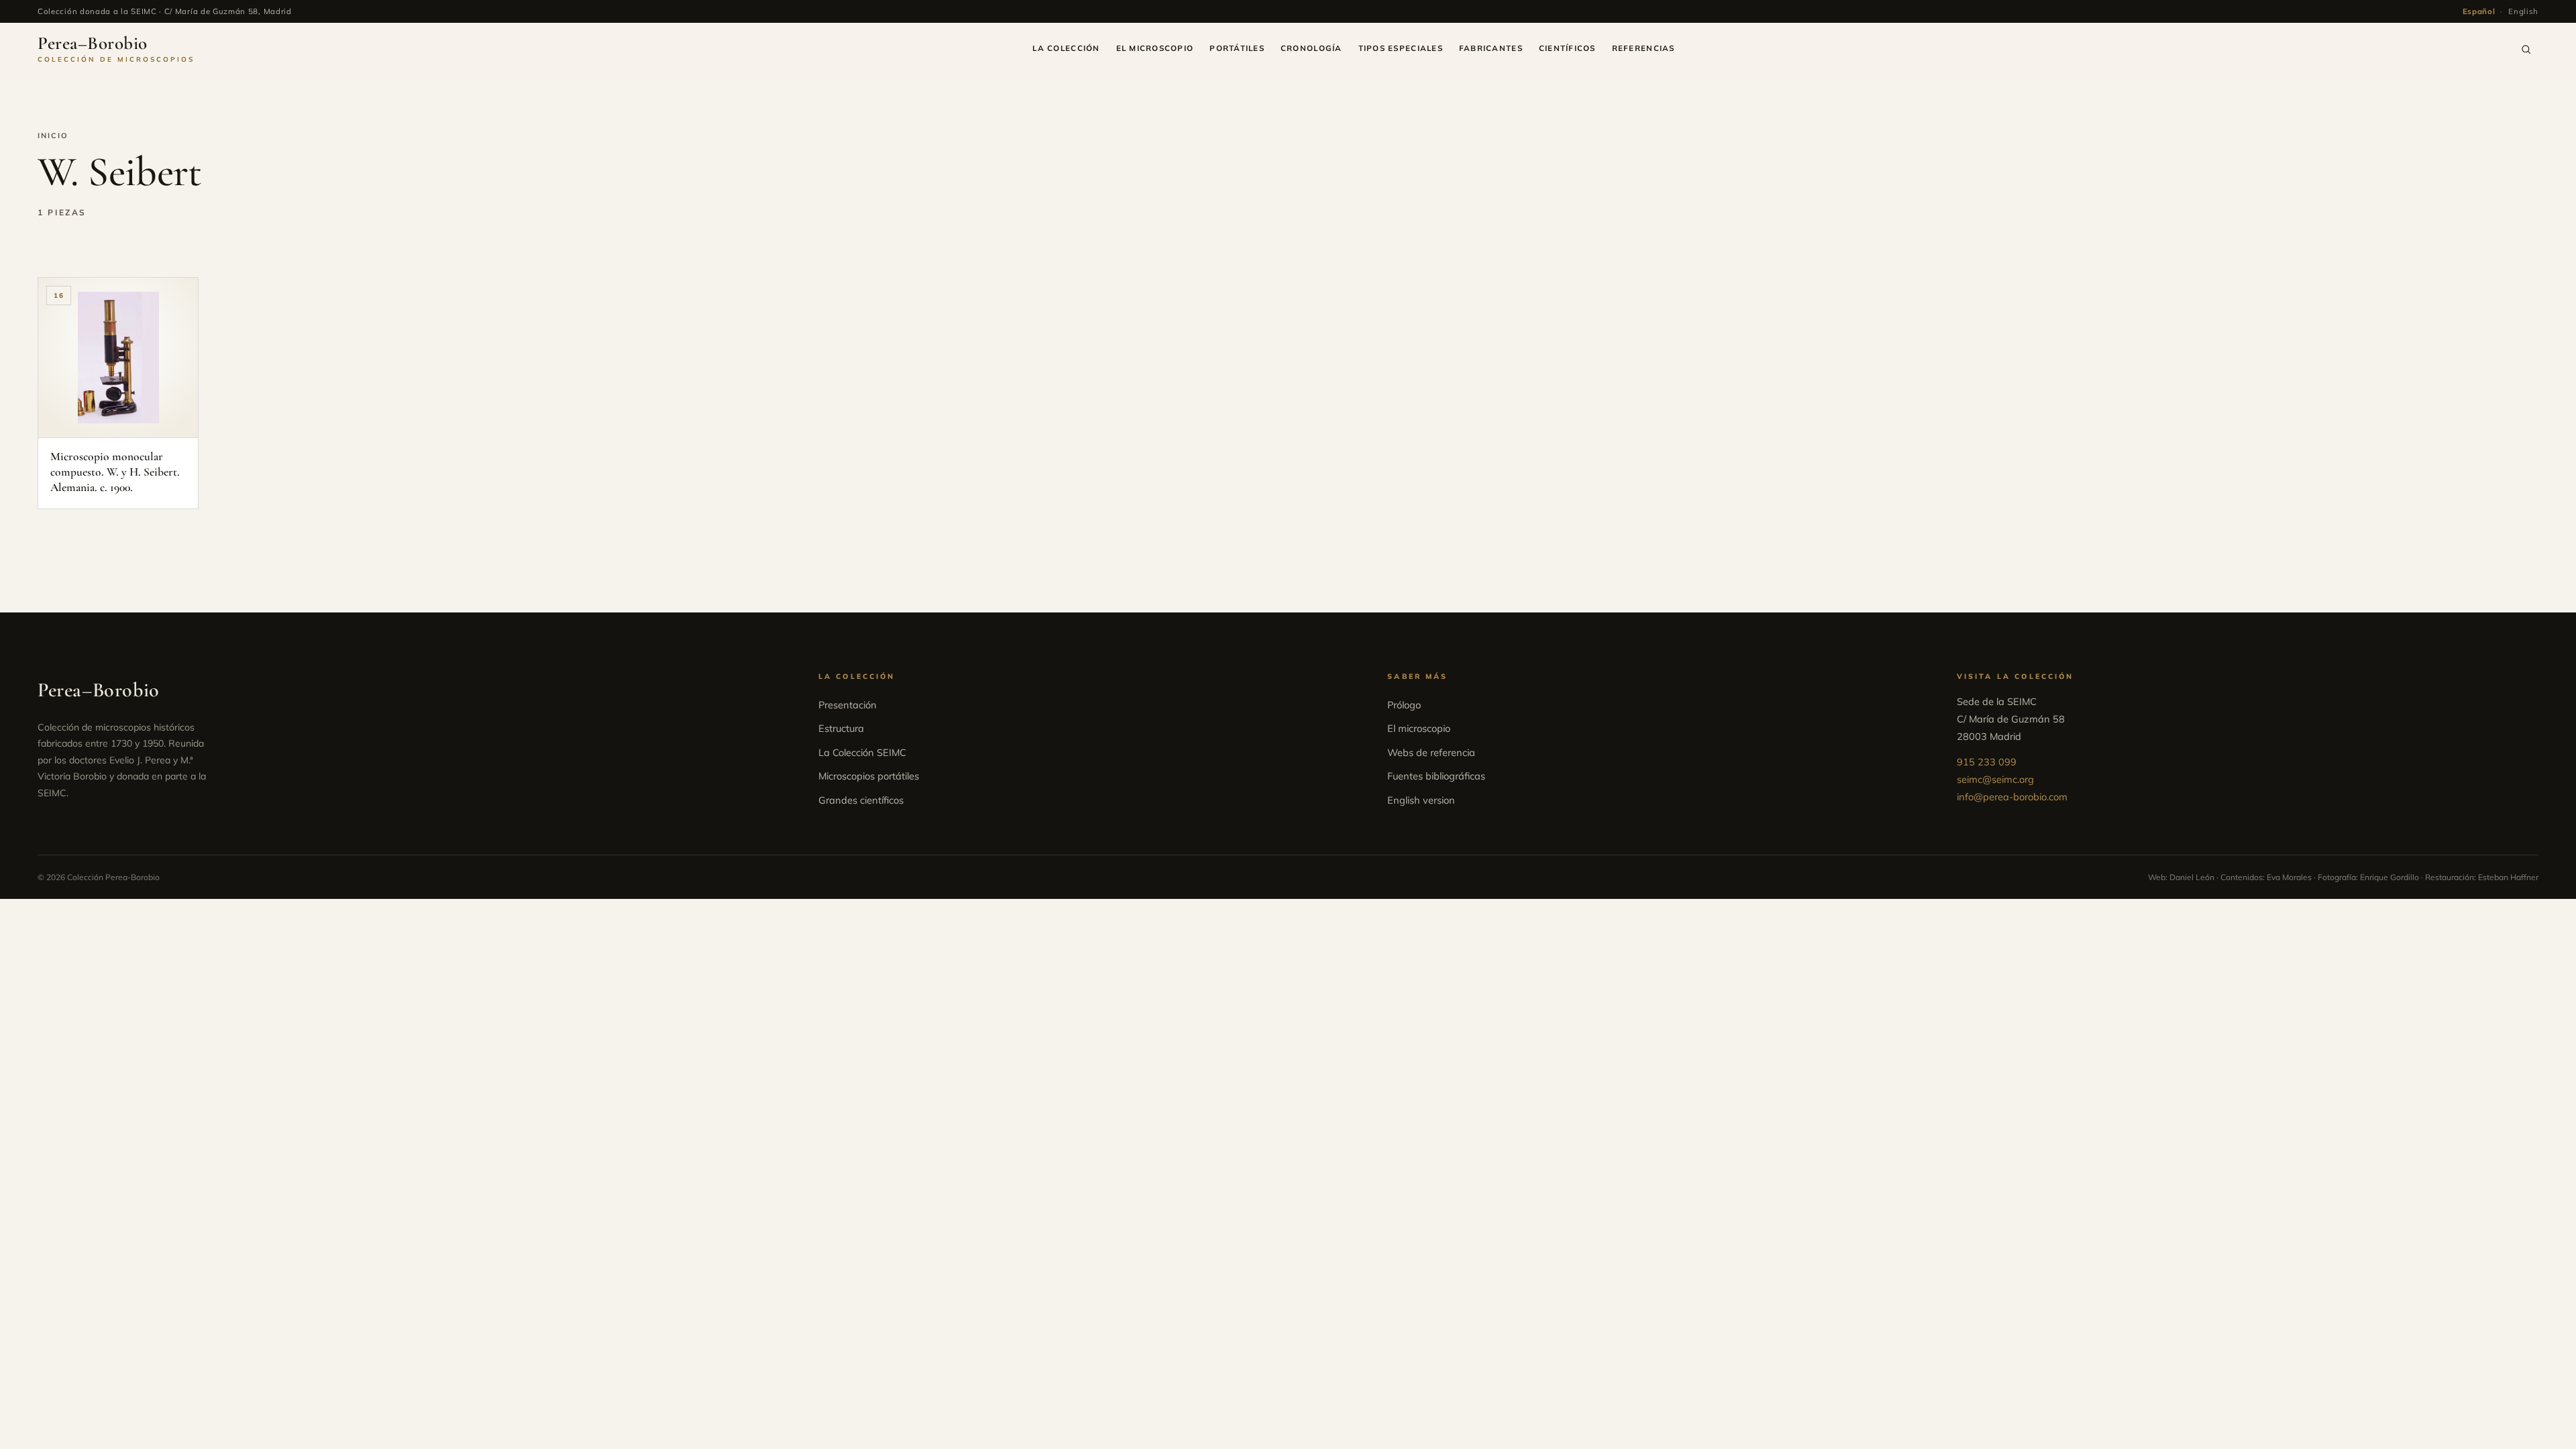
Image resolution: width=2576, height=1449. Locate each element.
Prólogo (1404, 705)
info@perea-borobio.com (2012, 797)
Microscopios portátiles (869, 776)
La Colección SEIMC (862, 752)
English (2523, 11)
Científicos (1567, 48)
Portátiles (1237, 48)
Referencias (1644, 48)
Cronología (1311, 48)
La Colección (1066, 48)
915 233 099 (1987, 762)
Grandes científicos (861, 800)
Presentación (848, 705)
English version (1421, 800)
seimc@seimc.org (1995, 779)
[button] (2526, 49)
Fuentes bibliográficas (1436, 776)
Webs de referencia (1431, 752)
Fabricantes (1491, 48)
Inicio (53, 136)
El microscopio (1155, 48)
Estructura (841, 728)
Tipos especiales (1401, 48)
